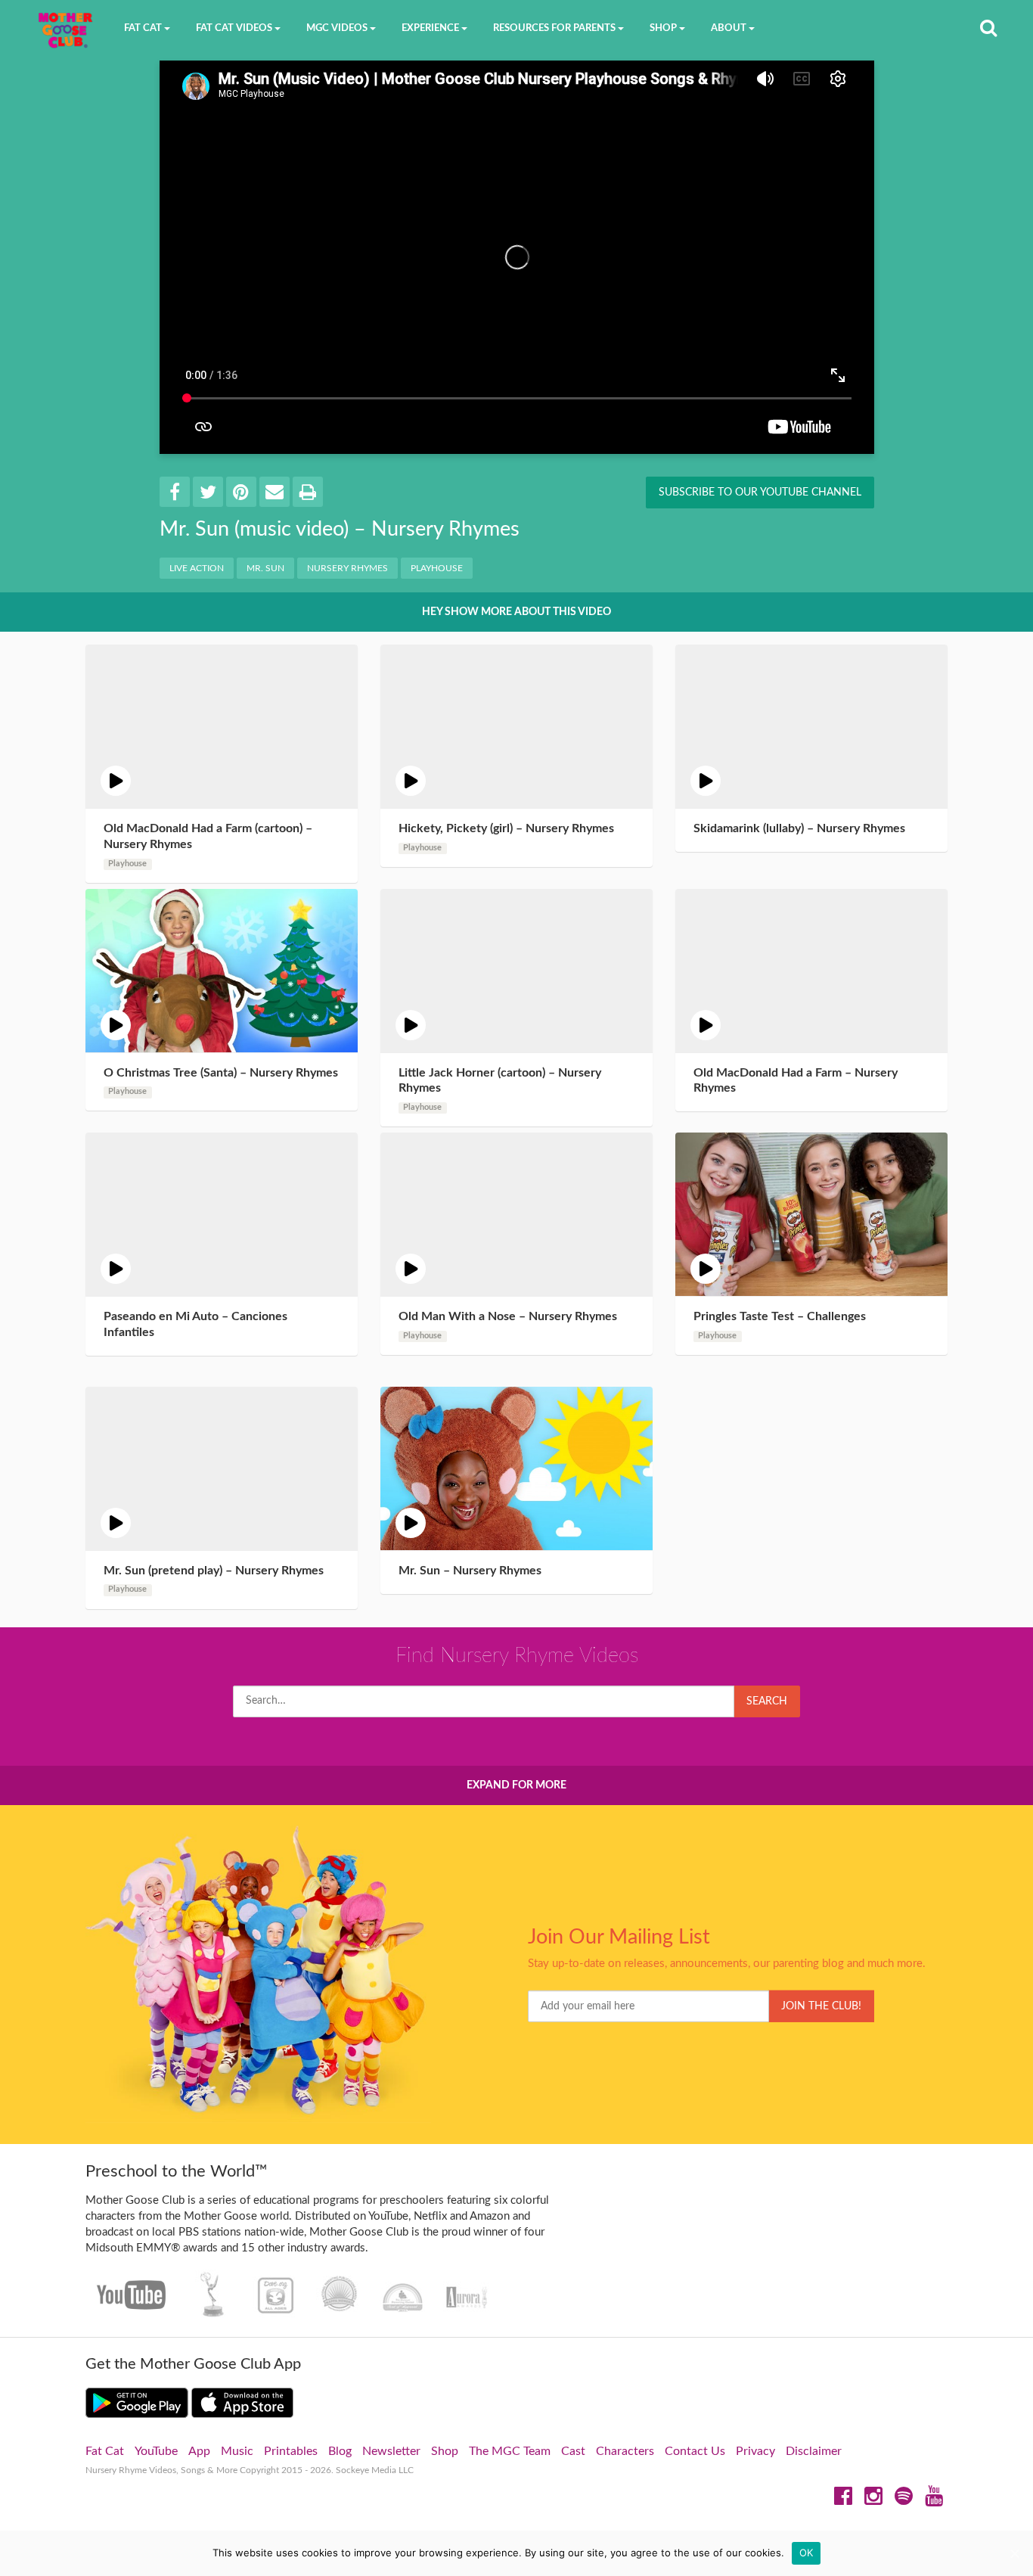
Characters (625, 2451)
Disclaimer (814, 2451)
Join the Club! (821, 2006)
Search (767, 1701)
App (199, 2451)
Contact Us (695, 2451)
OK (807, 2553)
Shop (445, 2451)
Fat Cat (105, 2451)
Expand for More (516, 1785)
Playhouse (437, 568)
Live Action (197, 568)
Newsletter (391, 2451)
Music (237, 2451)
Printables (291, 2451)
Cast (573, 2451)
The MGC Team (510, 2451)
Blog (340, 2451)
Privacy (755, 2451)
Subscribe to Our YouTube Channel (760, 493)
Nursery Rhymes (347, 568)
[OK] (1014, 2553)
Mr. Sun (265, 568)
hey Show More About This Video (516, 612)
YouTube (156, 2451)
